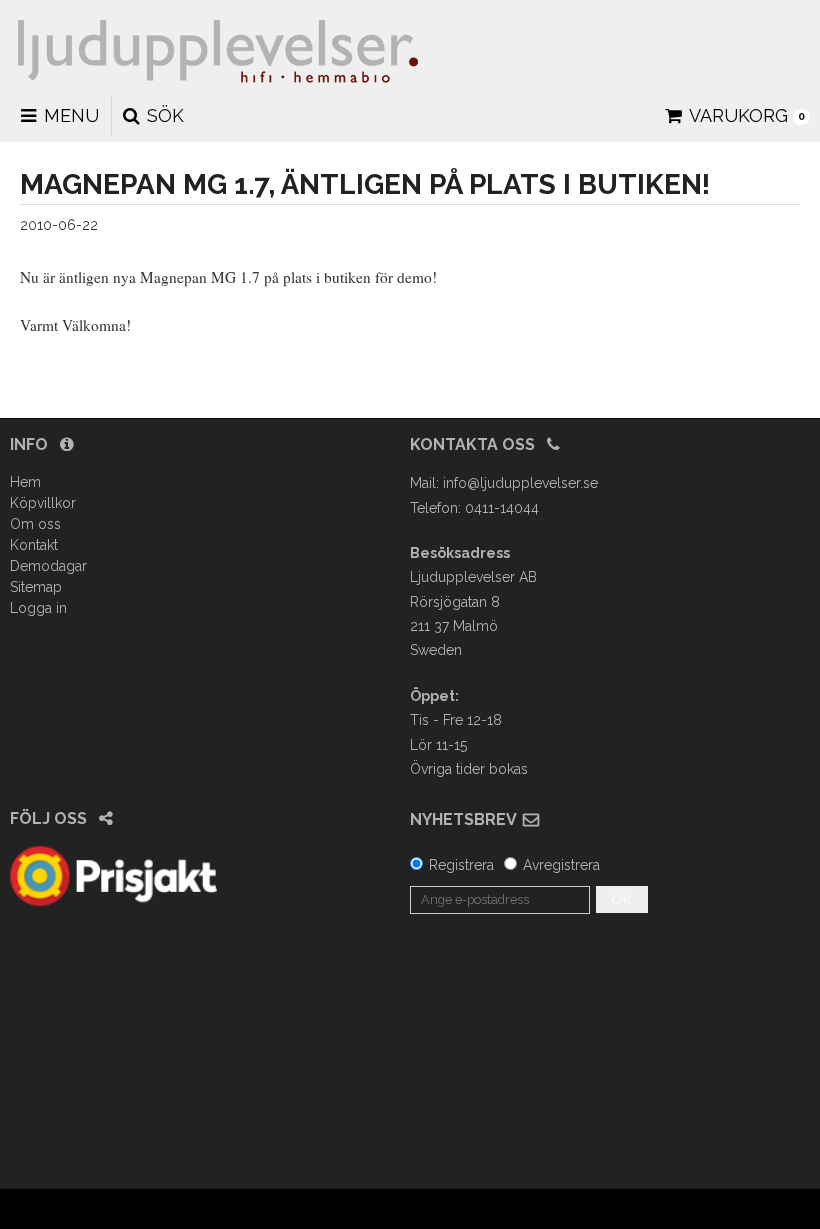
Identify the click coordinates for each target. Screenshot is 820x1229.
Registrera (461, 865)
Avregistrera (561, 865)
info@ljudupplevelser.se (520, 483)
